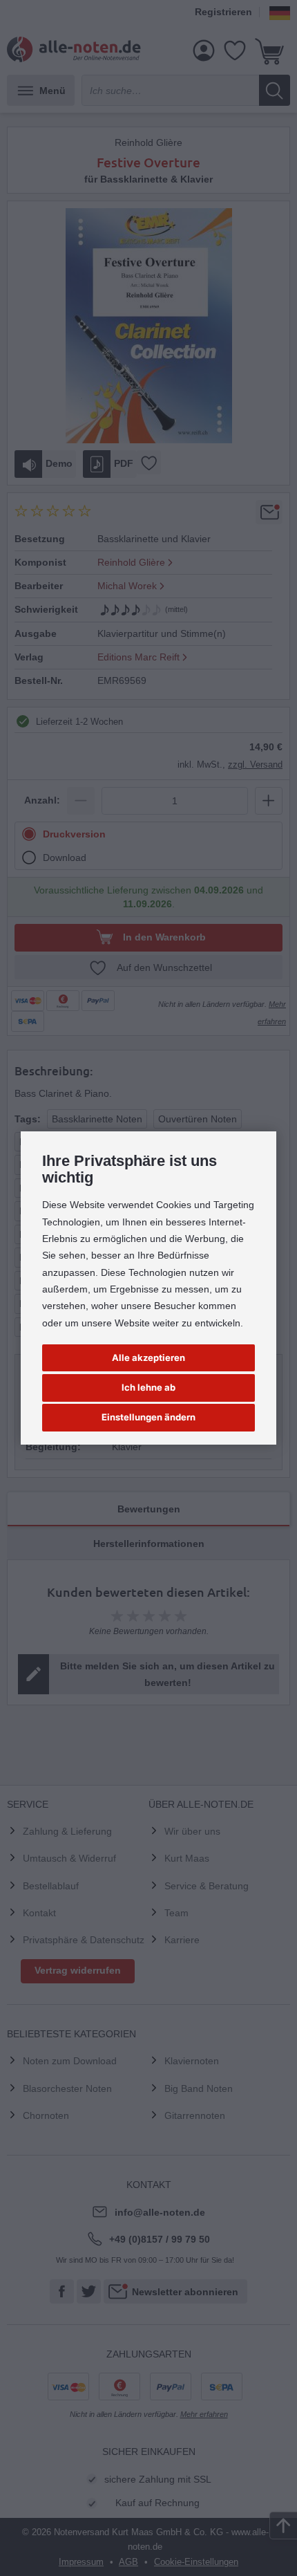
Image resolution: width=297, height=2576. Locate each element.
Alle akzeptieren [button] (148, 1358)
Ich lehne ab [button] (148, 1387)
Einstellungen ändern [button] (148, 1417)
